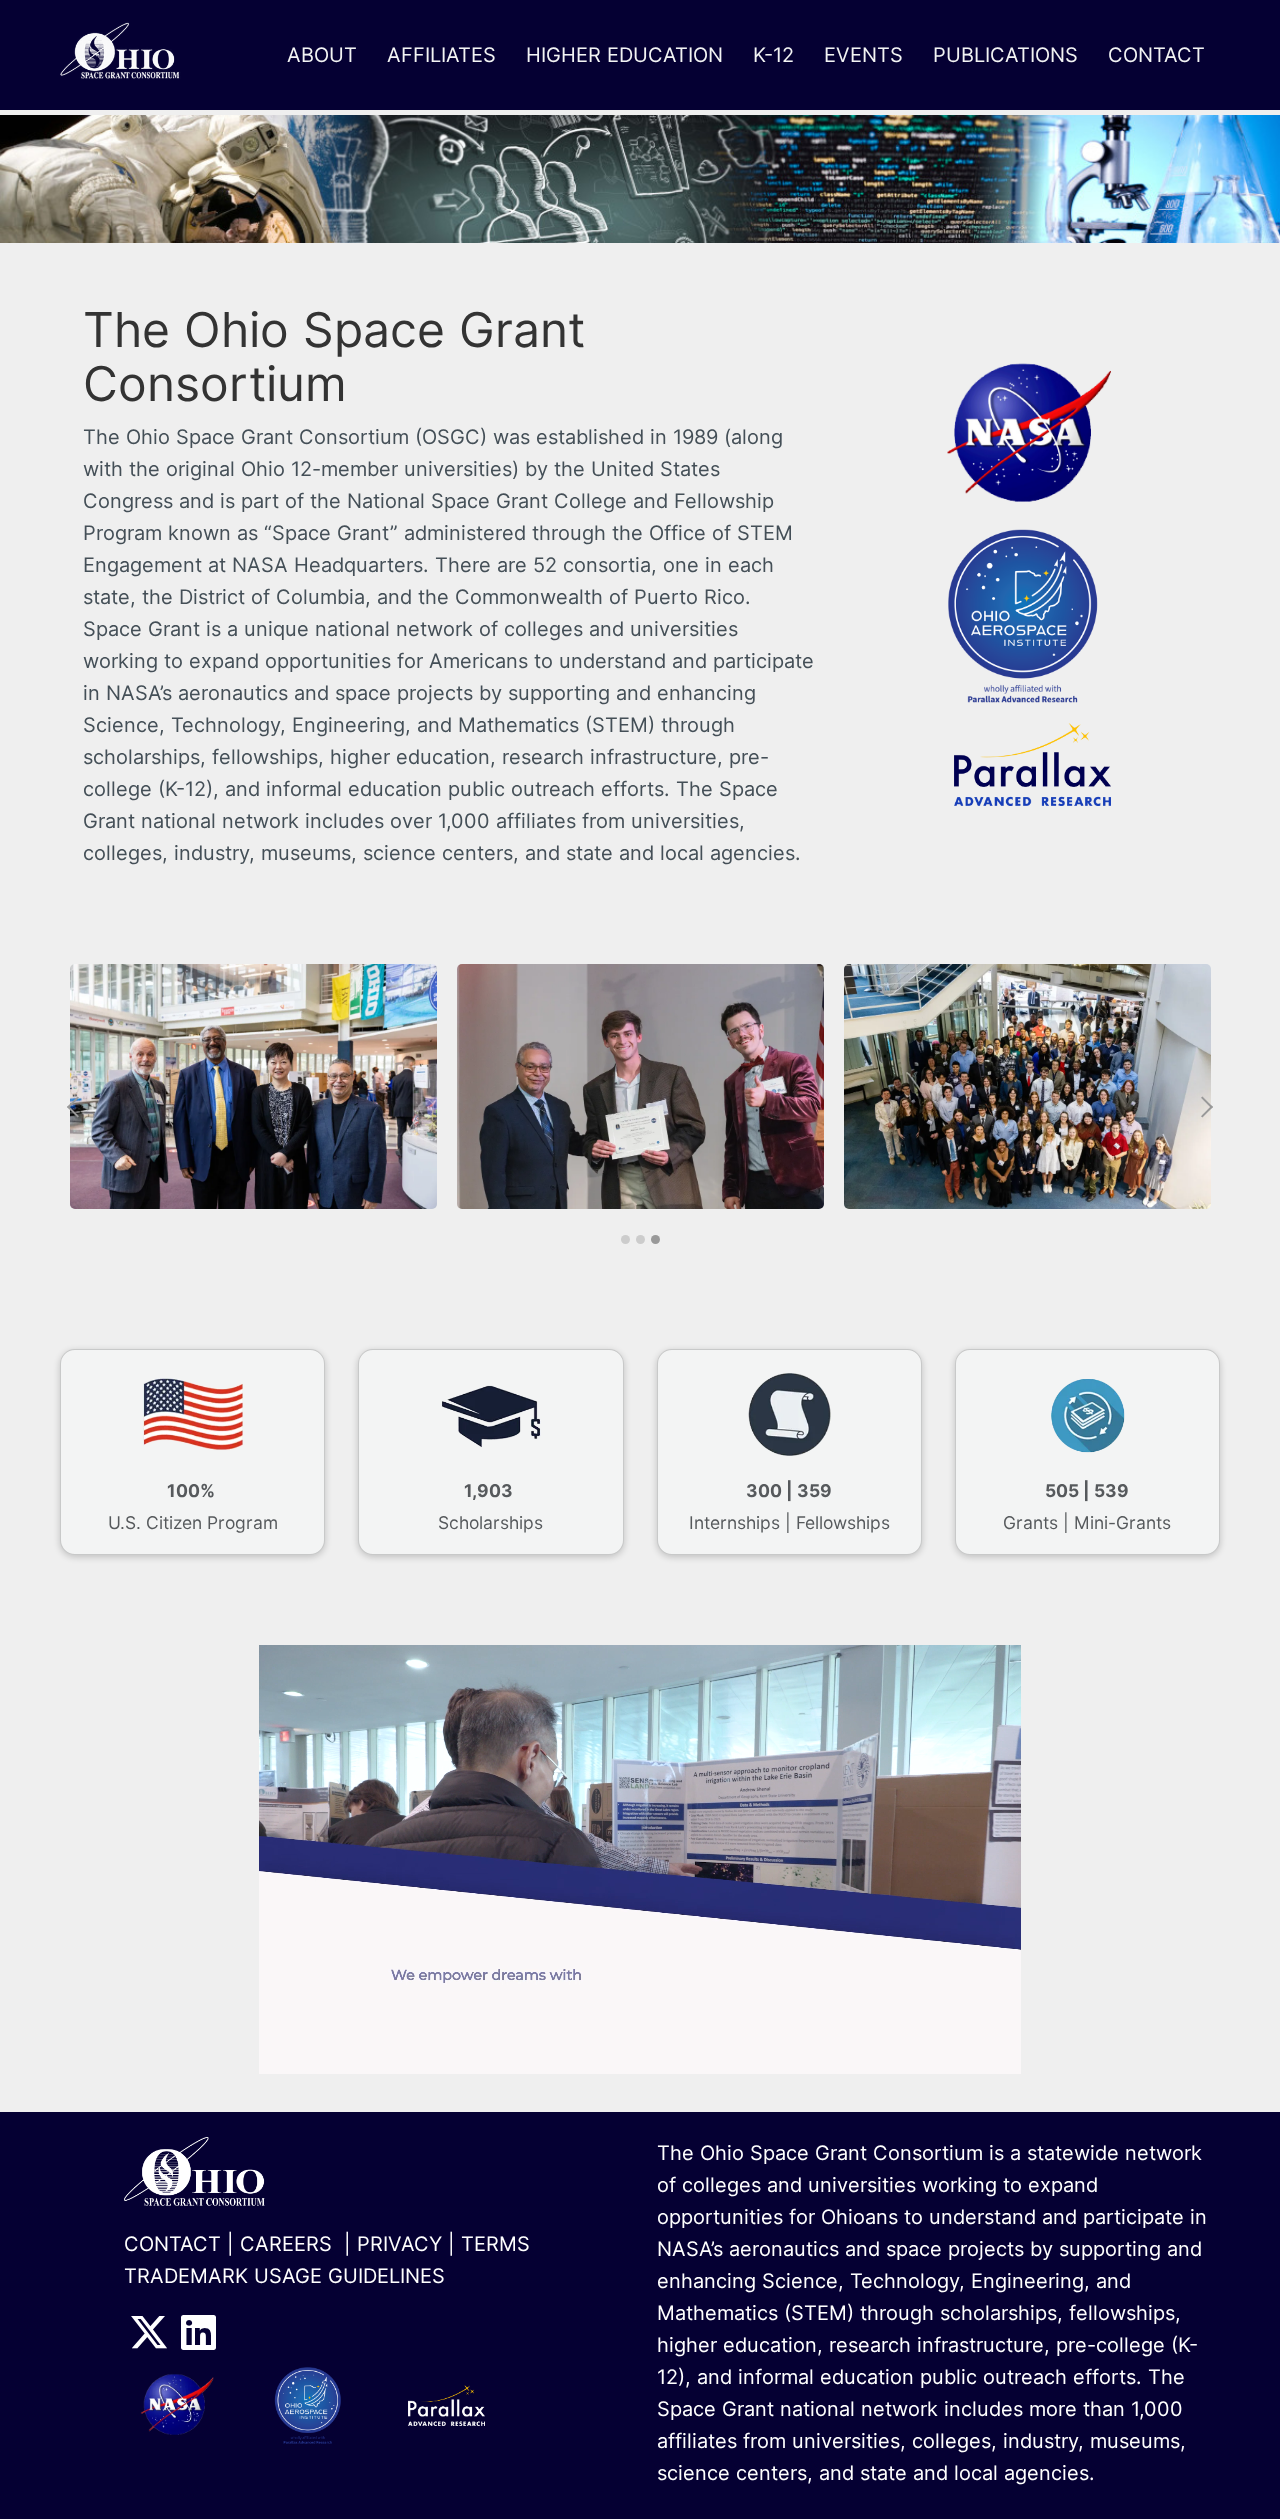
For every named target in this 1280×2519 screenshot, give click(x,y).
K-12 (773, 55)
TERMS (495, 2244)
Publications (1005, 55)
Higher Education (624, 55)
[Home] (129, 55)
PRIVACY (399, 2244)
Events (863, 55)
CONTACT (172, 2244)
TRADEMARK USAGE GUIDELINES (284, 2276)
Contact (1156, 55)
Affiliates (441, 55)
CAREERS (286, 2244)
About (322, 55)
